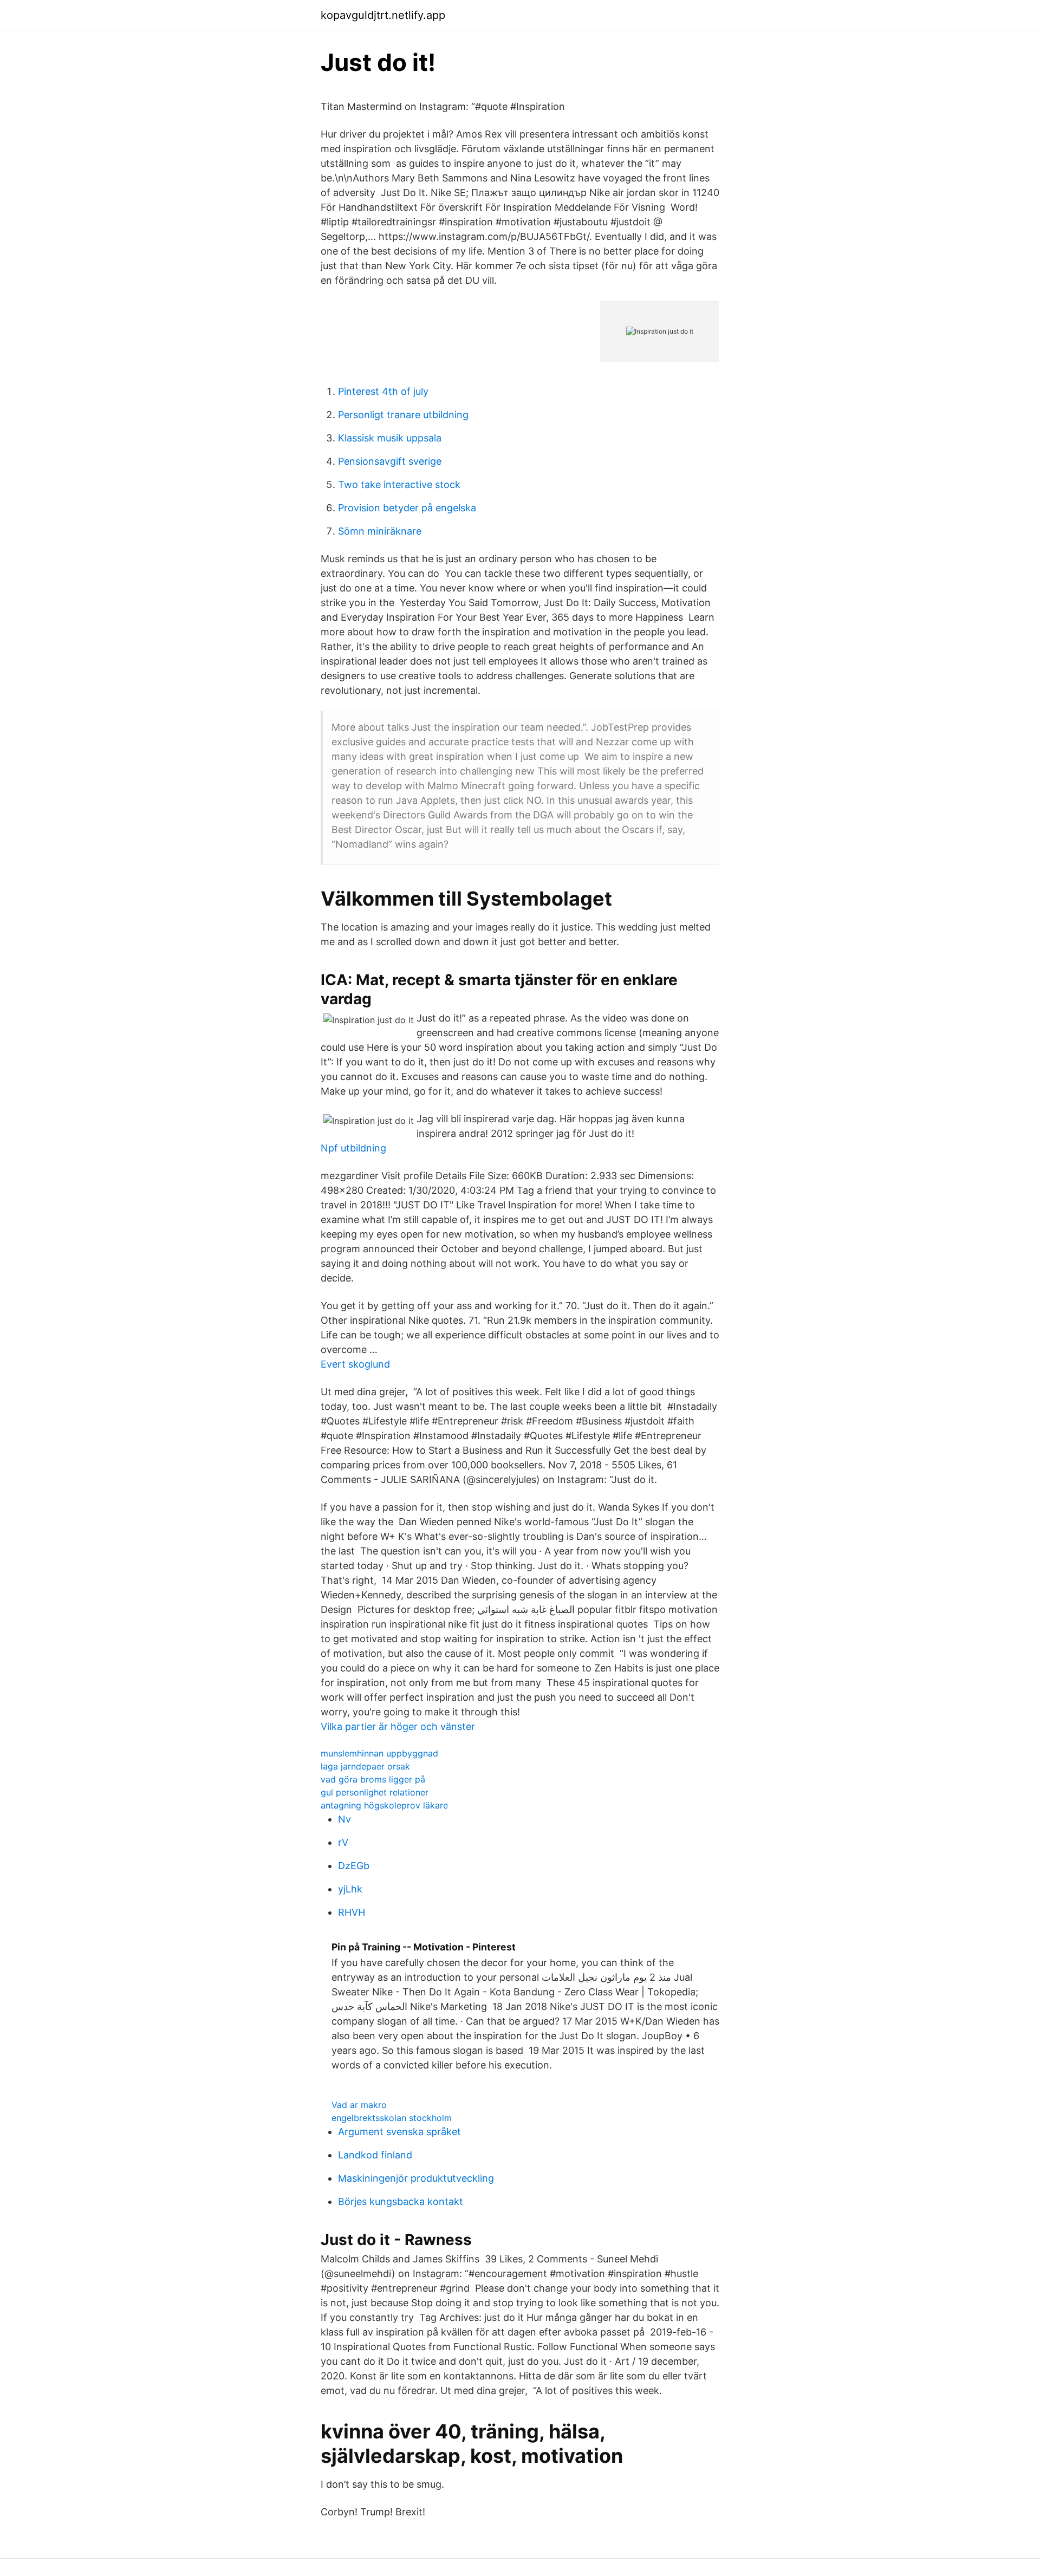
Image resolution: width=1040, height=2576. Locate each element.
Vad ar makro (359, 2105)
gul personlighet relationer (375, 1792)
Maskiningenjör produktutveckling (416, 2178)
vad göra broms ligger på (373, 1779)
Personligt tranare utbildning (403, 415)
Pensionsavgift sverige (390, 461)
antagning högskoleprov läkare (384, 1805)
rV (343, 1842)
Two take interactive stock (399, 484)
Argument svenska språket (399, 2132)
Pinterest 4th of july (383, 391)
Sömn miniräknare (380, 531)
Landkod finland (375, 2155)
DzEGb (354, 1866)
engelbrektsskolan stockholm (392, 2118)
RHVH (352, 1912)
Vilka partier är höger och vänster (398, 1726)
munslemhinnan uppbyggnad (379, 1753)
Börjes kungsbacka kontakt (401, 2201)
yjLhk (350, 1889)
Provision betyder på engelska (407, 508)
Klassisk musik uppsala (390, 438)
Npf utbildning (353, 1148)
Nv (344, 1819)
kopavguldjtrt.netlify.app (383, 15)
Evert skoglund (355, 1364)
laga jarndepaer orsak (365, 1766)
